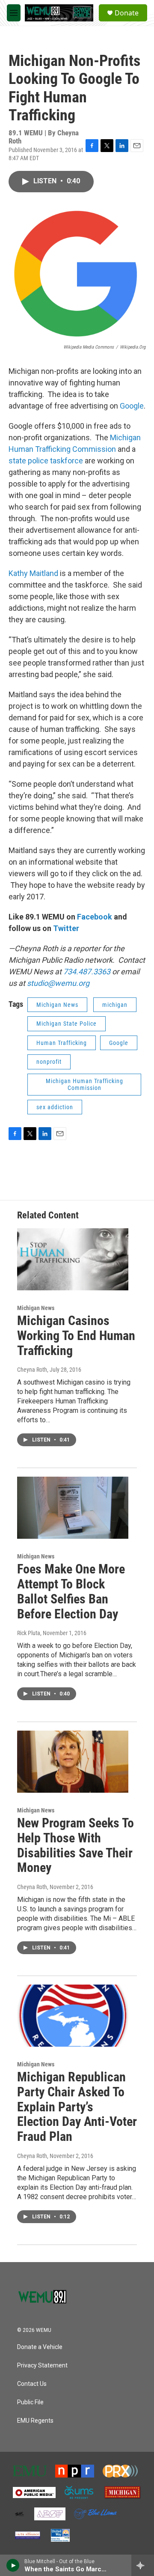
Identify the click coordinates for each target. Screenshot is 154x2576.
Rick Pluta (29, 1633)
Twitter (66, 928)
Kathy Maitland (33, 573)
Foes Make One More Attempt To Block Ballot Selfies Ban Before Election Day (71, 1591)
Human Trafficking (62, 1043)
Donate (127, 13)
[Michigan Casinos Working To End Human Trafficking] (73, 1259)
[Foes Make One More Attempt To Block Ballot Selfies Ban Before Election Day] (73, 1508)
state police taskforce (46, 461)
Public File (30, 2402)
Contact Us (32, 2384)
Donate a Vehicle (40, 2347)
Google (132, 406)
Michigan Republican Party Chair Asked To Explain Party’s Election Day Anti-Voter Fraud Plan (77, 2107)
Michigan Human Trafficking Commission (84, 1085)
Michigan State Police (67, 1024)
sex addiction (55, 1107)
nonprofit (49, 1062)
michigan (115, 1005)
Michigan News (57, 1005)
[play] (13, 2565)
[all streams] (143, 2565)
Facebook (95, 917)
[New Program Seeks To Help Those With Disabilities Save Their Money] (73, 1762)
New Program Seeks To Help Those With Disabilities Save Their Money (76, 1845)
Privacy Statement (42, 2366)
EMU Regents (35, 2421)
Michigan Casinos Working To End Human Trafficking (76, 1336)
